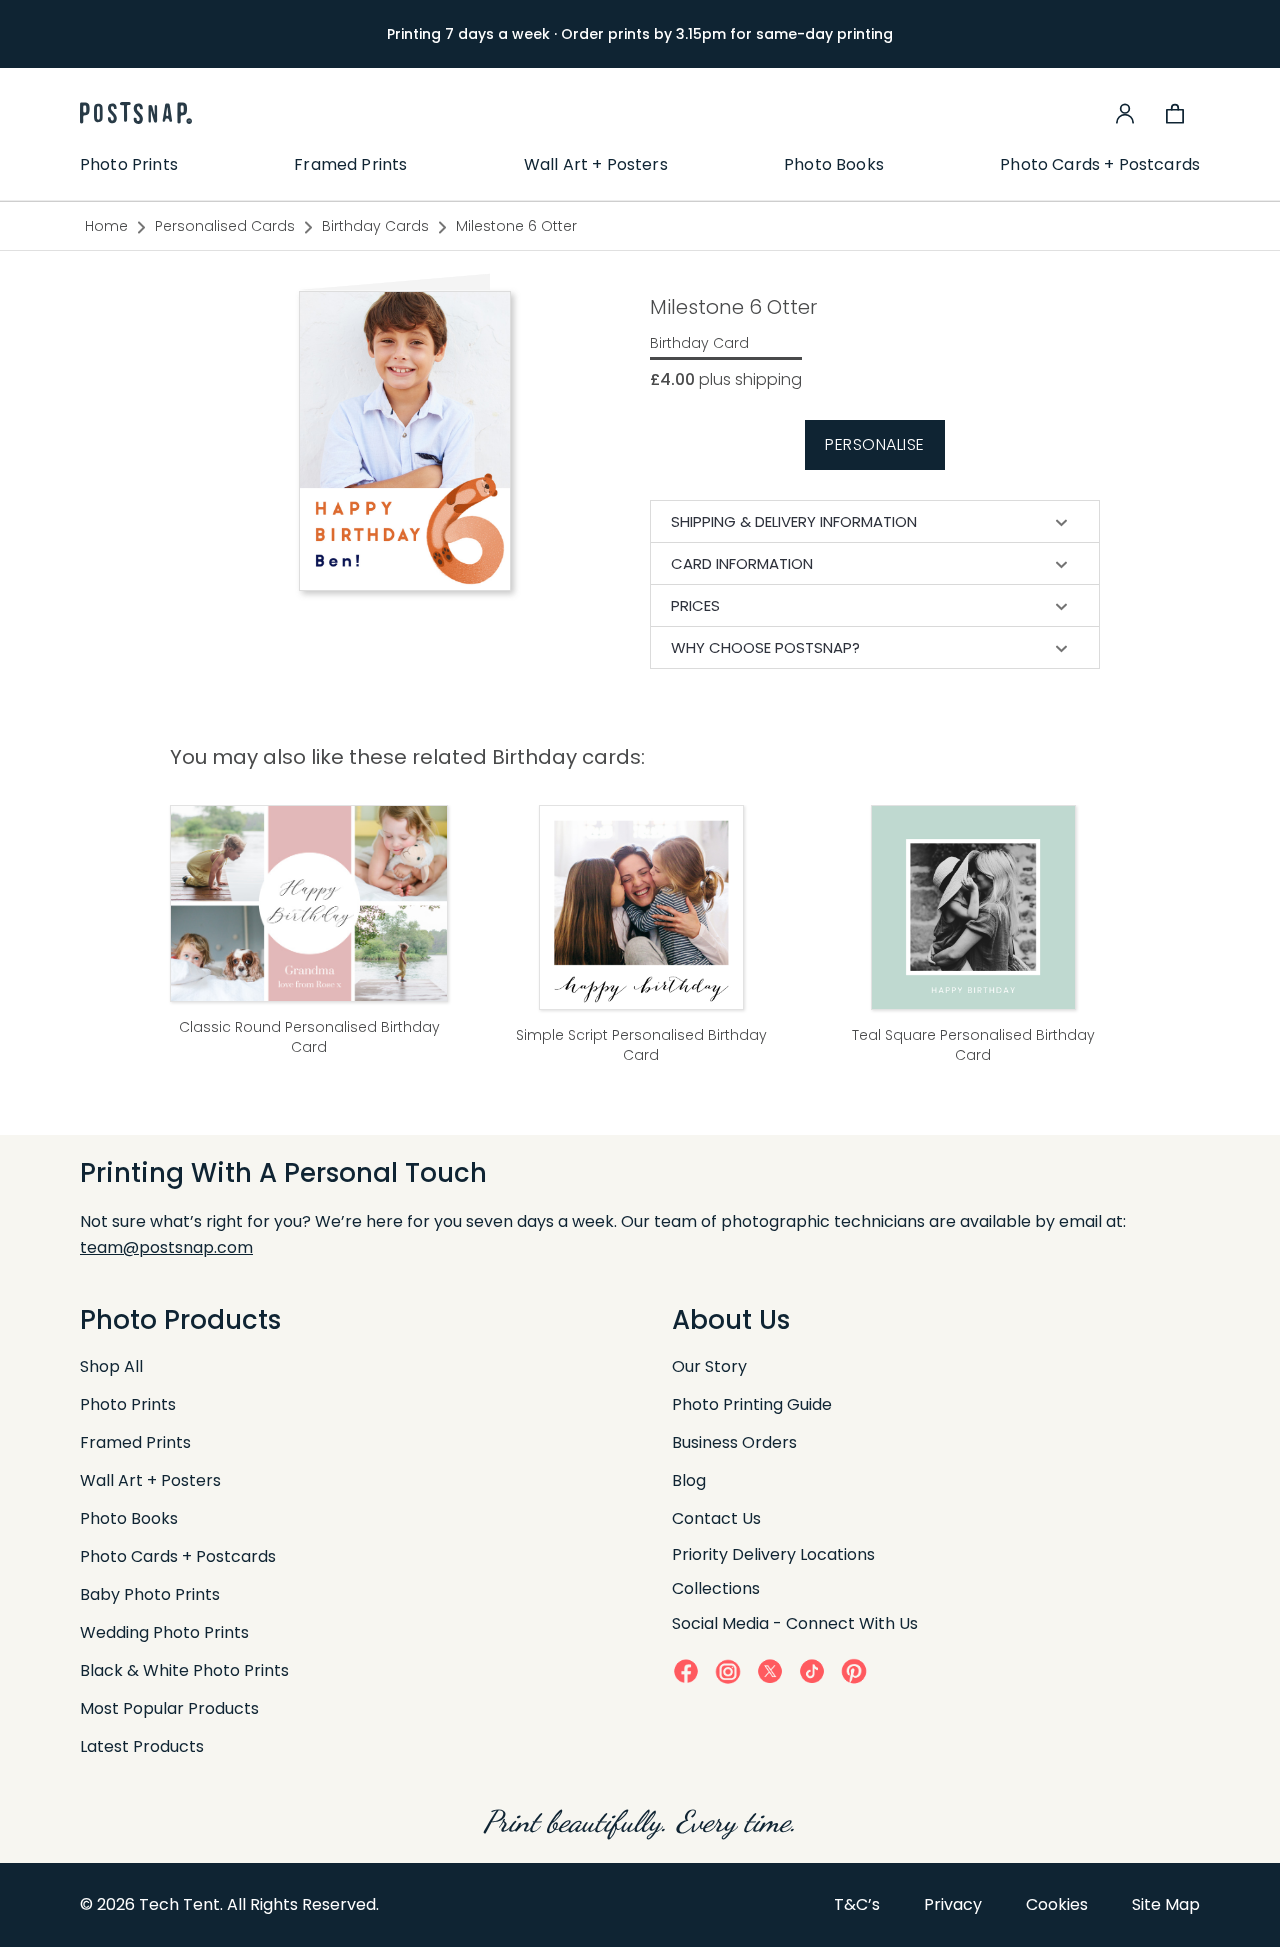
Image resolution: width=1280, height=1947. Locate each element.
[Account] (1125, 113)
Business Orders (734, 1442)
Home (106, 226)
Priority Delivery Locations (773, 1554)
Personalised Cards (225, 226)
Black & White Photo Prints (184, 1670)
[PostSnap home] (136, 113)
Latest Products (142, 1746)
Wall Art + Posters (596, 165)
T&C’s (857, 1904)
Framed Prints (350, 165)
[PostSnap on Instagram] (728, 1671)
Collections (716, 1588)
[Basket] (1175, 113)
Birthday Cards (375, 226)
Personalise (875, 444)
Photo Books (834, 165)
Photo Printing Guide (752, 1404)
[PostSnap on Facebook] (686, 1670)
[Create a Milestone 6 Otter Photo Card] (405, 440)
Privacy (953, 1904)
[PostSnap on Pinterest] (854, 1670)
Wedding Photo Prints (164, 1632)
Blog (689, 1480)
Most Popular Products (169, 1708)
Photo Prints (129, 165)
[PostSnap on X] (770, 1670)
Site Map (1166, 1904)
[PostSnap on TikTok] (812, 1670)
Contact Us (716, 1518)
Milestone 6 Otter (516, 226)
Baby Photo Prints (150, 1594)
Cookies (1057, 1904)
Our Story (709, 1366)
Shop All (111, 1366)
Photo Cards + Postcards (1100, 165)
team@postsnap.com (166, 1247)
